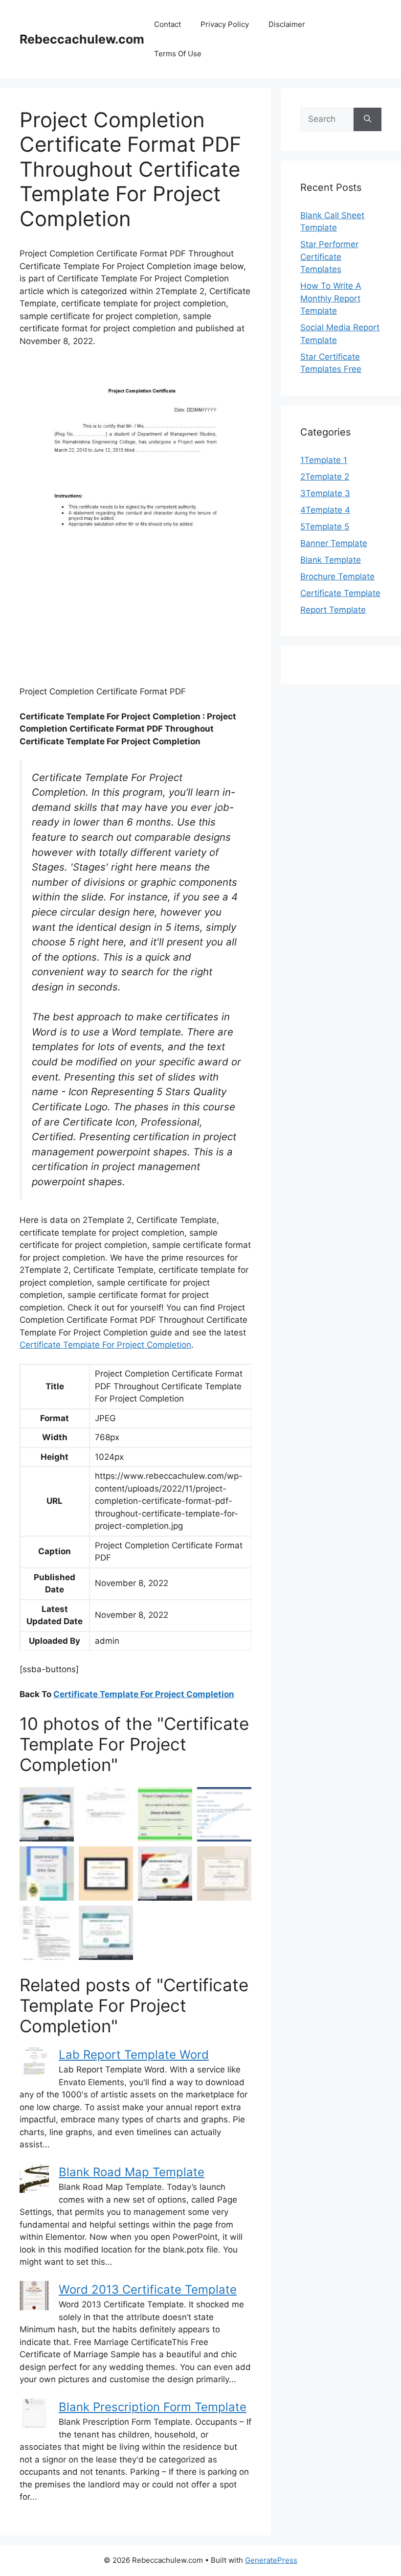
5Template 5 (325, 527)
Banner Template (334, 543)
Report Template (333, 610)
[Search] (368, 119)
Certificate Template (340, 593)
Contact (167, 24)
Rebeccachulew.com (82, 39)
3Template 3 (325, 493)
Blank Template (331, 560)
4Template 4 (325, 510)
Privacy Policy (225, 24)
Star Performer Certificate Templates (329, 257)
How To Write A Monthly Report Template (331, 298)
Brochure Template (337, 576)
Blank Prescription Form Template (153, 2407)
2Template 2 (325, 477)
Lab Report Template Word (134, 2055)
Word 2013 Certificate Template (148, 2289)
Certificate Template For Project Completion (105, 1345)
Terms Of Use (178, 54)
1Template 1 (324, 460)
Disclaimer (287, 24)
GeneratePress (271, 2560)
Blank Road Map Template (132, 2172)
